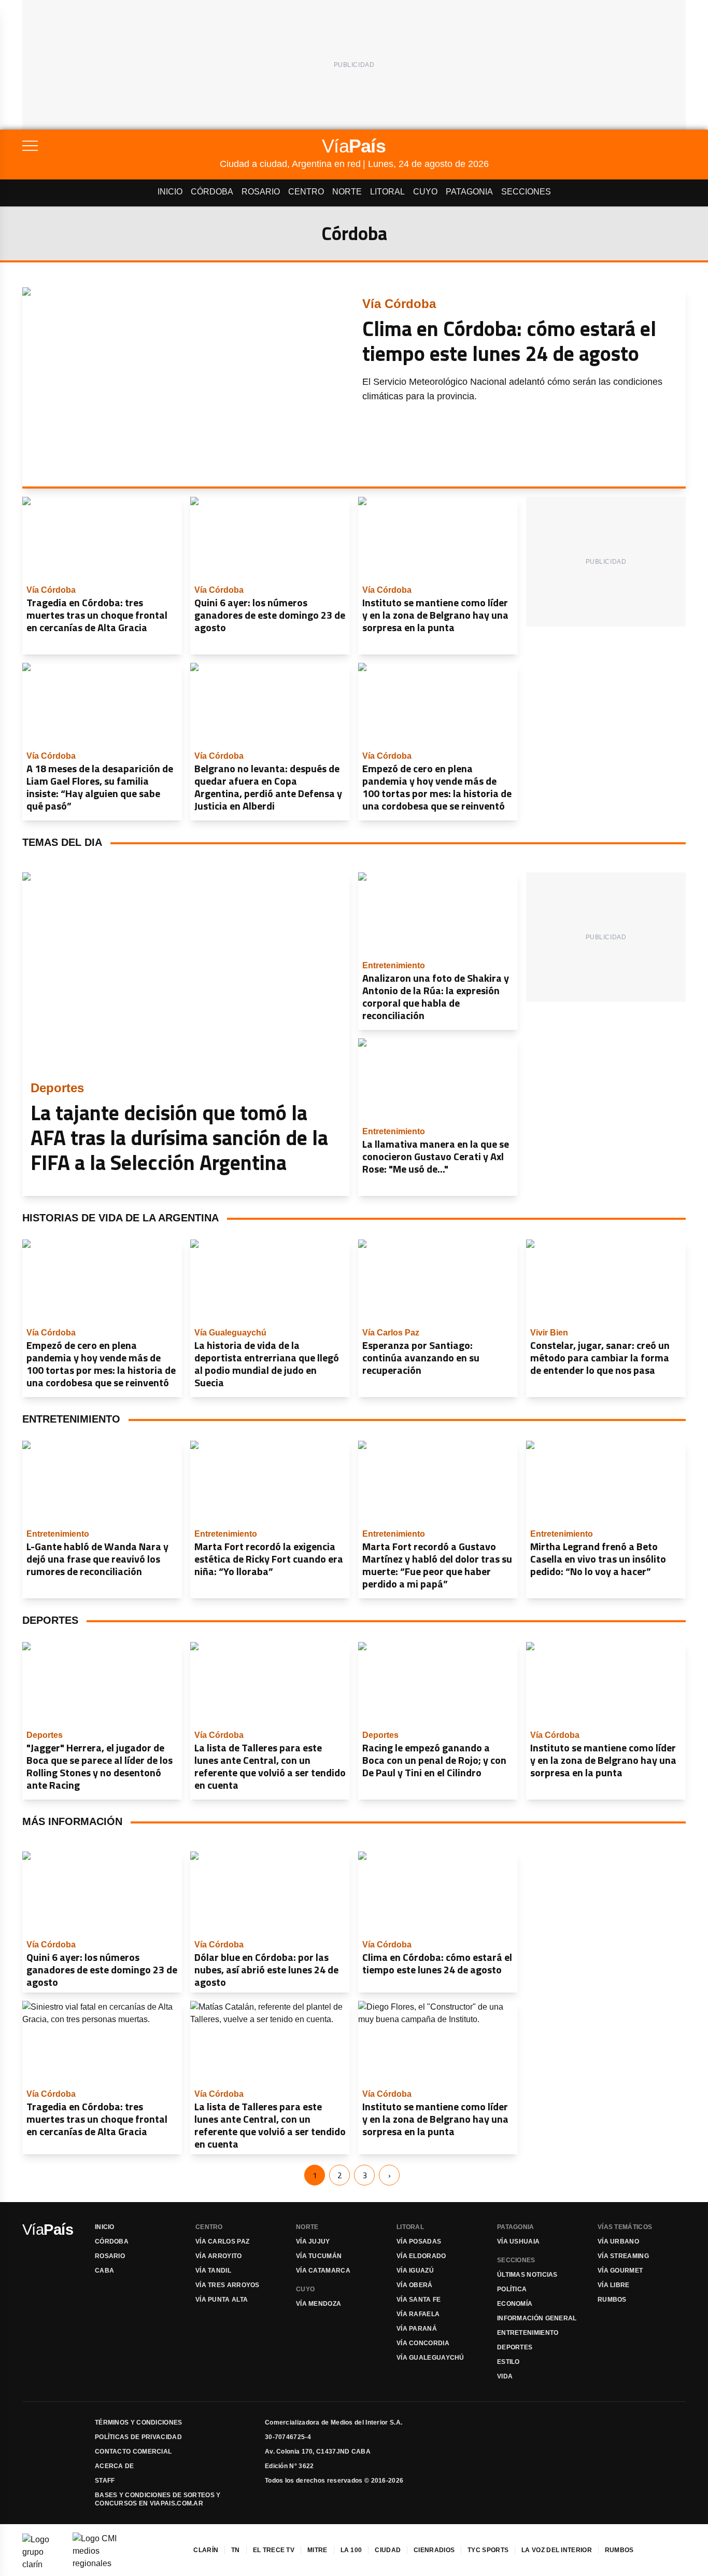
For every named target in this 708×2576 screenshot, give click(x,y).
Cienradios (434, 2550)
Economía (515, 2304)
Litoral (387, 192)
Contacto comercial (133, 2452)
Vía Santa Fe (419, 2300)
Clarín (206, 2550)
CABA (104, 2271)
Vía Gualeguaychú (430, 2358)
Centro (306, 192)
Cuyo (425, 192)
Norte (347, 192)
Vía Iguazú (415, 2271)
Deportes (515, 2347)
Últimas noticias (527, 2275)
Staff (105, 2481)
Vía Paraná (417, 2329)
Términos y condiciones (139, 2422)
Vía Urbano (618, 2241)
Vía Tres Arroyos (228, 2285)
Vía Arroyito (219, 2256)
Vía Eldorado (421, 2256)
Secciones (526, 192)
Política (512, 2289)
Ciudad (388, 2550)
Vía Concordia (423, 2343)
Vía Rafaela (418, 2314)
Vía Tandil (213, 2271)
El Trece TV (274, 2550)
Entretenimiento (528, 2333)
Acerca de (115, 2466)
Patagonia (469, 192)
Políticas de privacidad (138, 2437)
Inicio (170, 192)
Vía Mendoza (318, 2304)
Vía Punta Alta (222, 2300)
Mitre (317, 2550)
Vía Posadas (419, 2241)
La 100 (351, 2550)
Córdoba (212, 192)
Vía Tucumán (319, 2256)
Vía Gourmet (620, 2271)
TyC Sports (488, 2550)
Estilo (508, 2362)
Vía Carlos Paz (222, 2241)
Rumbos (612, 2300)
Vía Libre (614, 2285)
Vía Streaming (623, 2256)
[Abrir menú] (121, 146)
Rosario (261, 192)
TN (236, 2550)
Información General (537, 2318)
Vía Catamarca (323, 2271)
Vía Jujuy (313, 2241)
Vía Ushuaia (518, 2241)
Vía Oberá (415, 2285)
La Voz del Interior (557, 2550)
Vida (505, 2376)
